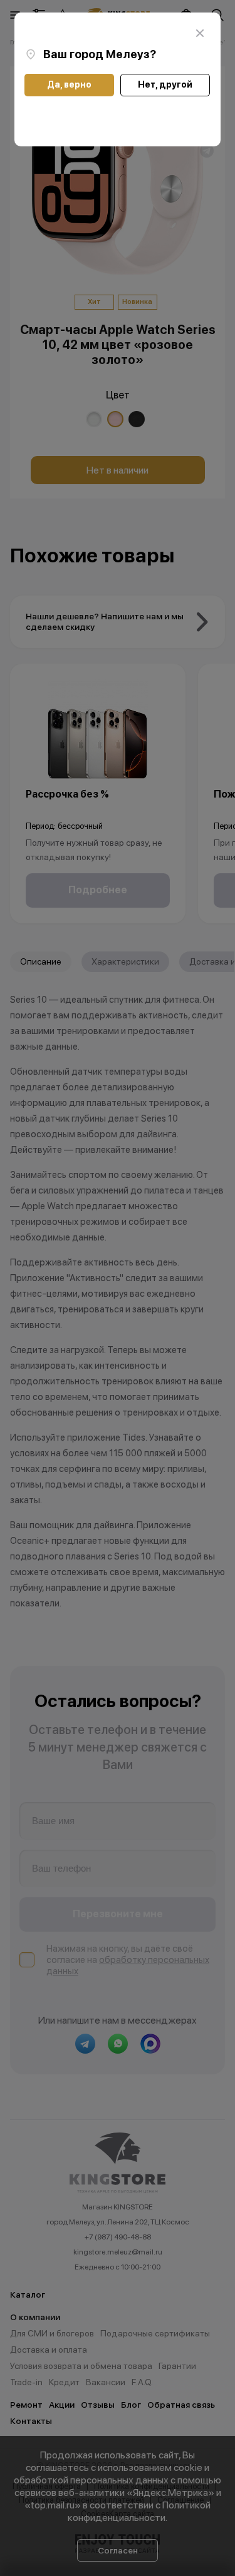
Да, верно (69, 84)
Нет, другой (165, 84)
